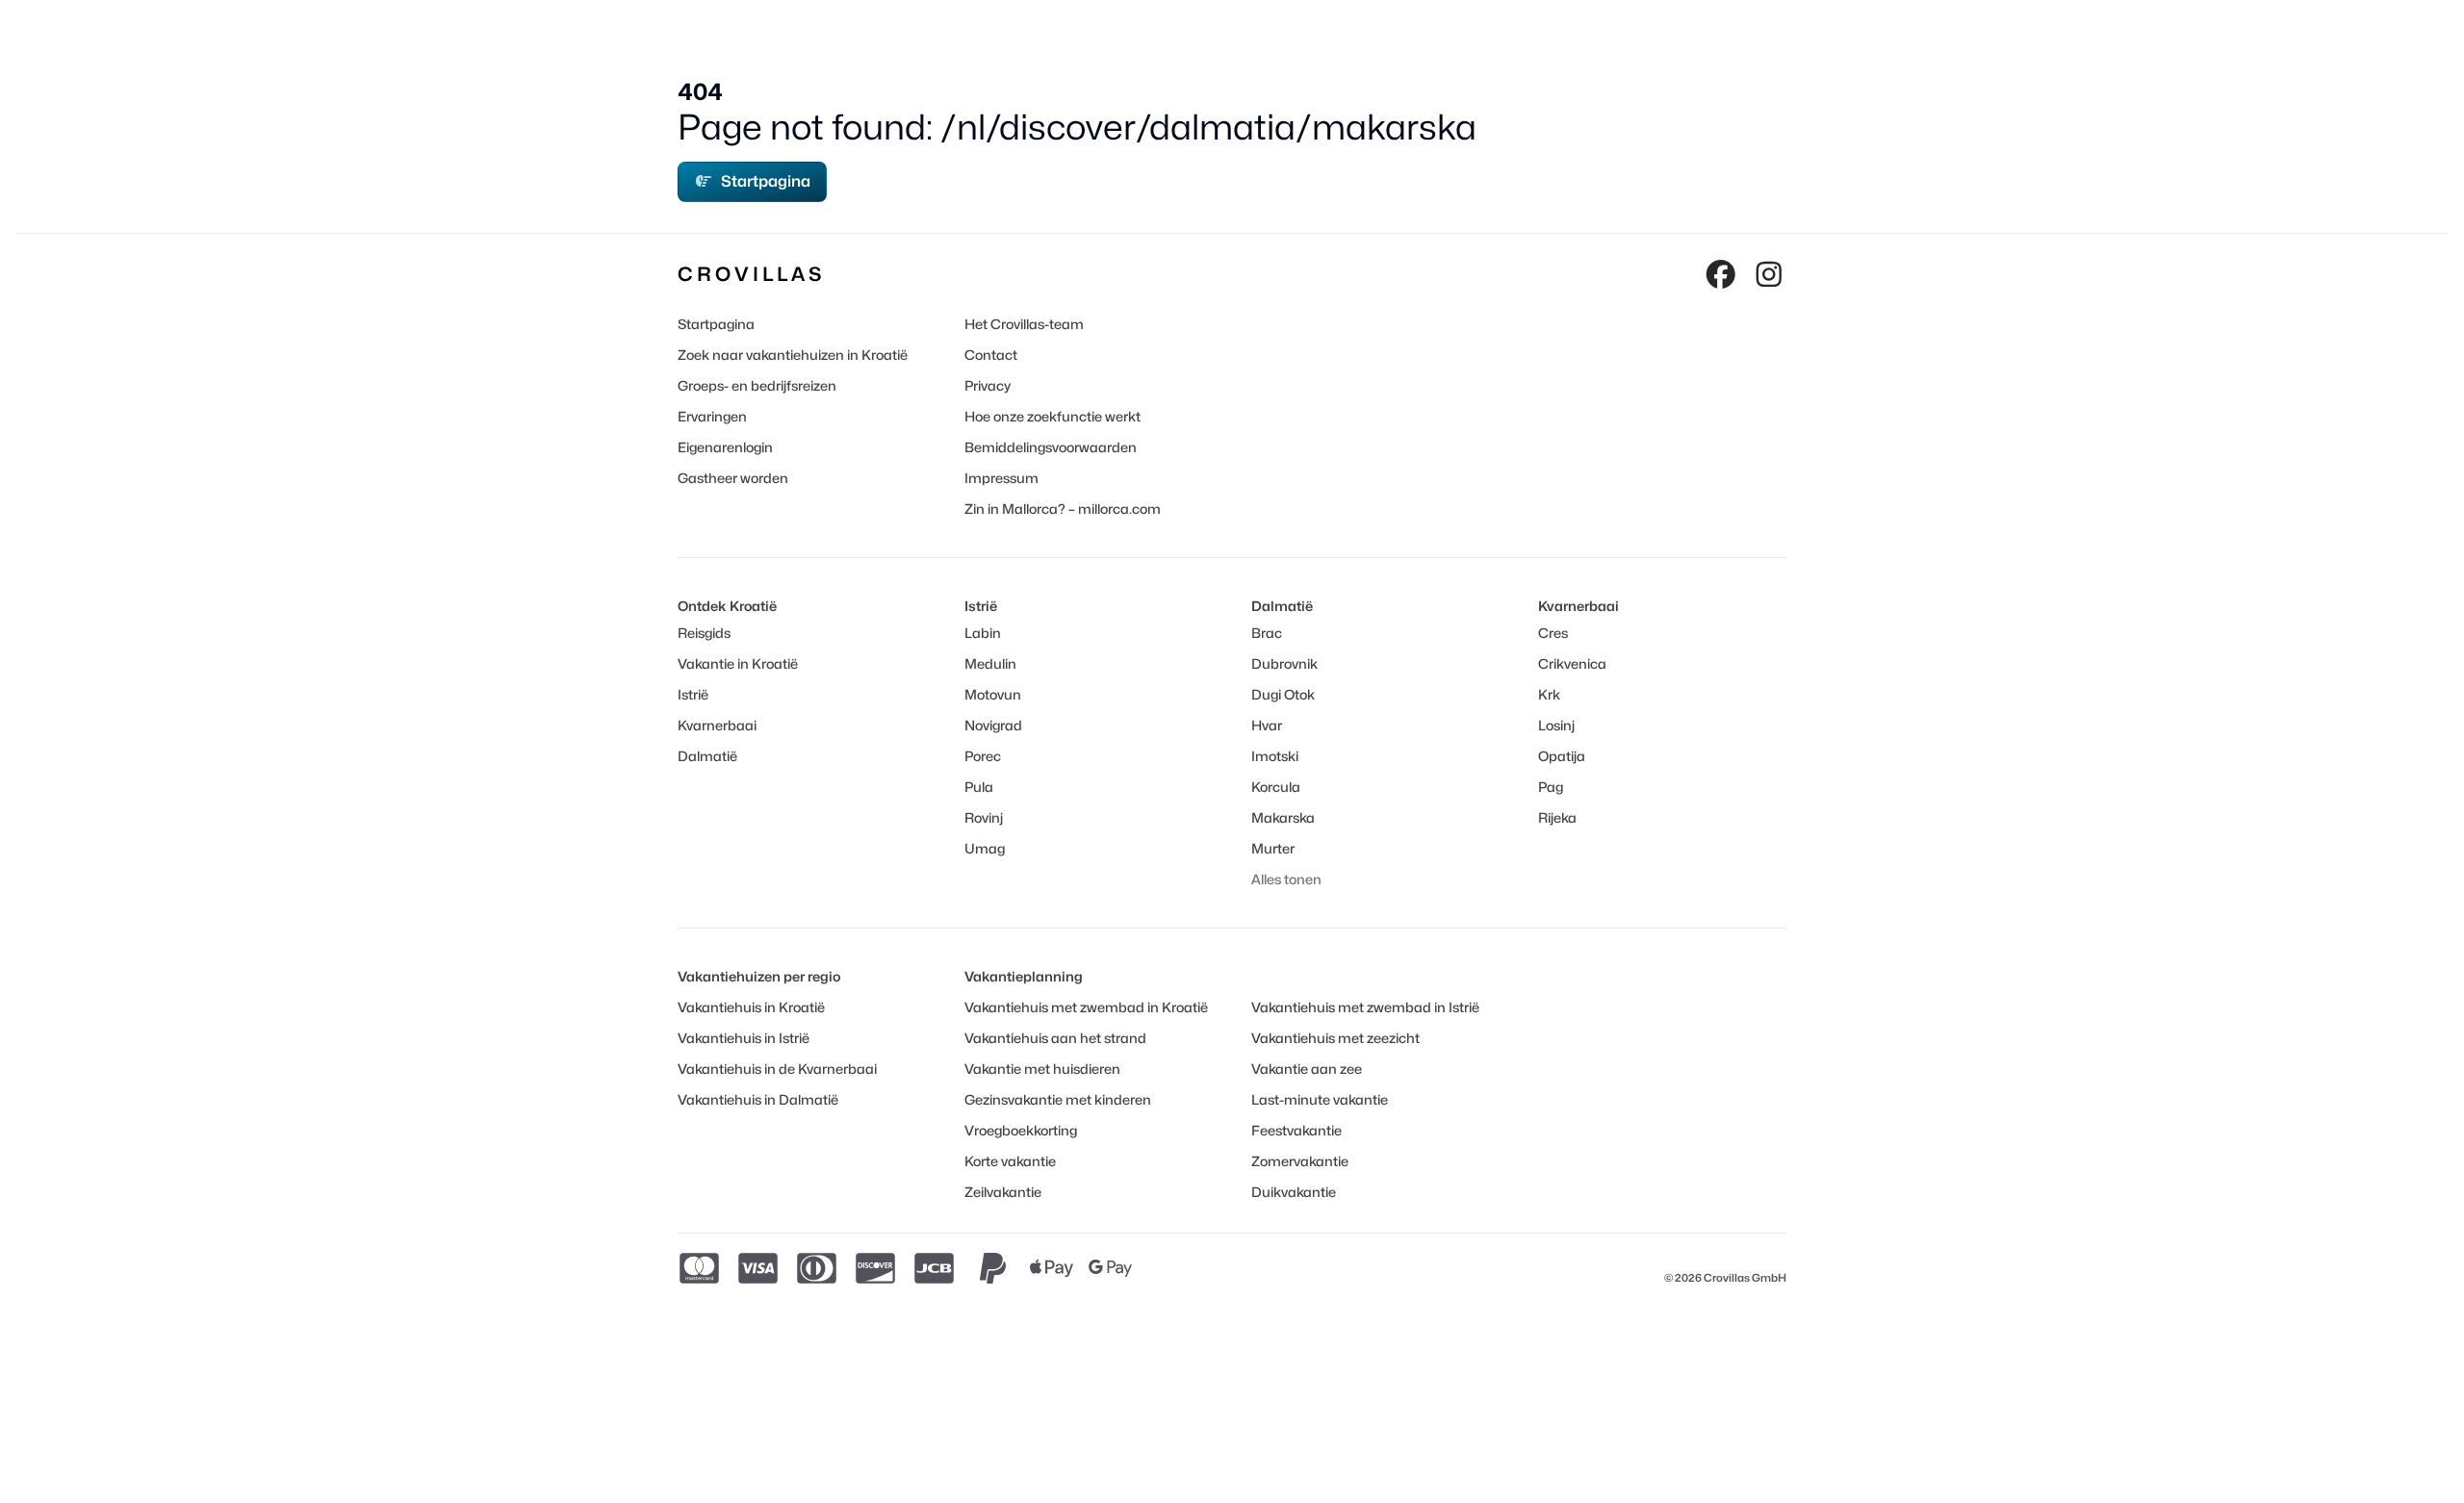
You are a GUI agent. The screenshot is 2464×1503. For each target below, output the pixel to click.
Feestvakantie (1296, 1130)
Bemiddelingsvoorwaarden (1051, 447)
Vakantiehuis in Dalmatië (758, 1099)
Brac (1267, 633)
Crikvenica (1572, 663)
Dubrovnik (1284, 663)
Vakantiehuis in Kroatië (751, 1007)
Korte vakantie (1010, 1161)
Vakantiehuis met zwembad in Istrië (1365, 1007)
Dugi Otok (1283, 694)
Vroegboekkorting (1021, 1130)
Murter (1273, 848)
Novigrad (993, 725)
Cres (1553, 633)
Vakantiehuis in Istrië (744, 1038)
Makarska (1283, 817)
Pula (979, 787)
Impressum (1001, 478)
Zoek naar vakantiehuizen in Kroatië (793, 355)
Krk (1549, 694)
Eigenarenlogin (725, 447)
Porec (983, 756)
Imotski (1275, 756)
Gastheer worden (733, 478)
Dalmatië (707, 756)
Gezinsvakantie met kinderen (1058, 1099)
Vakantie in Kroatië (738, 663)
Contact (991, 355)
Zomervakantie (1300, 1161)
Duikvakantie (1294, 1192)
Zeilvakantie (1003, 1192)
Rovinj (984, 817)
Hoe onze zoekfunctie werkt (1052, 416)
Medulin (990, 663)
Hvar (1267, 725)
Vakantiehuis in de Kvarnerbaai (777, 1069)
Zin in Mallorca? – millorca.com (1063, 509)
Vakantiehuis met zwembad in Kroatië (1086, 1007)
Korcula (1276, 787)
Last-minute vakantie (1320, 1099)
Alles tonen (1286, 879)
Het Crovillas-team (1024, 324)
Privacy (988, 385)
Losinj (1556, 725)
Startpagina (766, 181)
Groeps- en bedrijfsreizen (757, 385)
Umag (985, 848)
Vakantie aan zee (1307, 1069)
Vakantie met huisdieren (1042, 1069)
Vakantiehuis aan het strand (1055, 1038)
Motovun (993, 694)
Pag (1551, 787)
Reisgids (704, 633)
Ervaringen (712, 416)
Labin (983, 633)
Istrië (693, 694)
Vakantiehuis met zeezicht (1335, 1038)
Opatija (1562, 756)
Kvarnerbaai (717, 725)
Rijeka (1557, 817)
